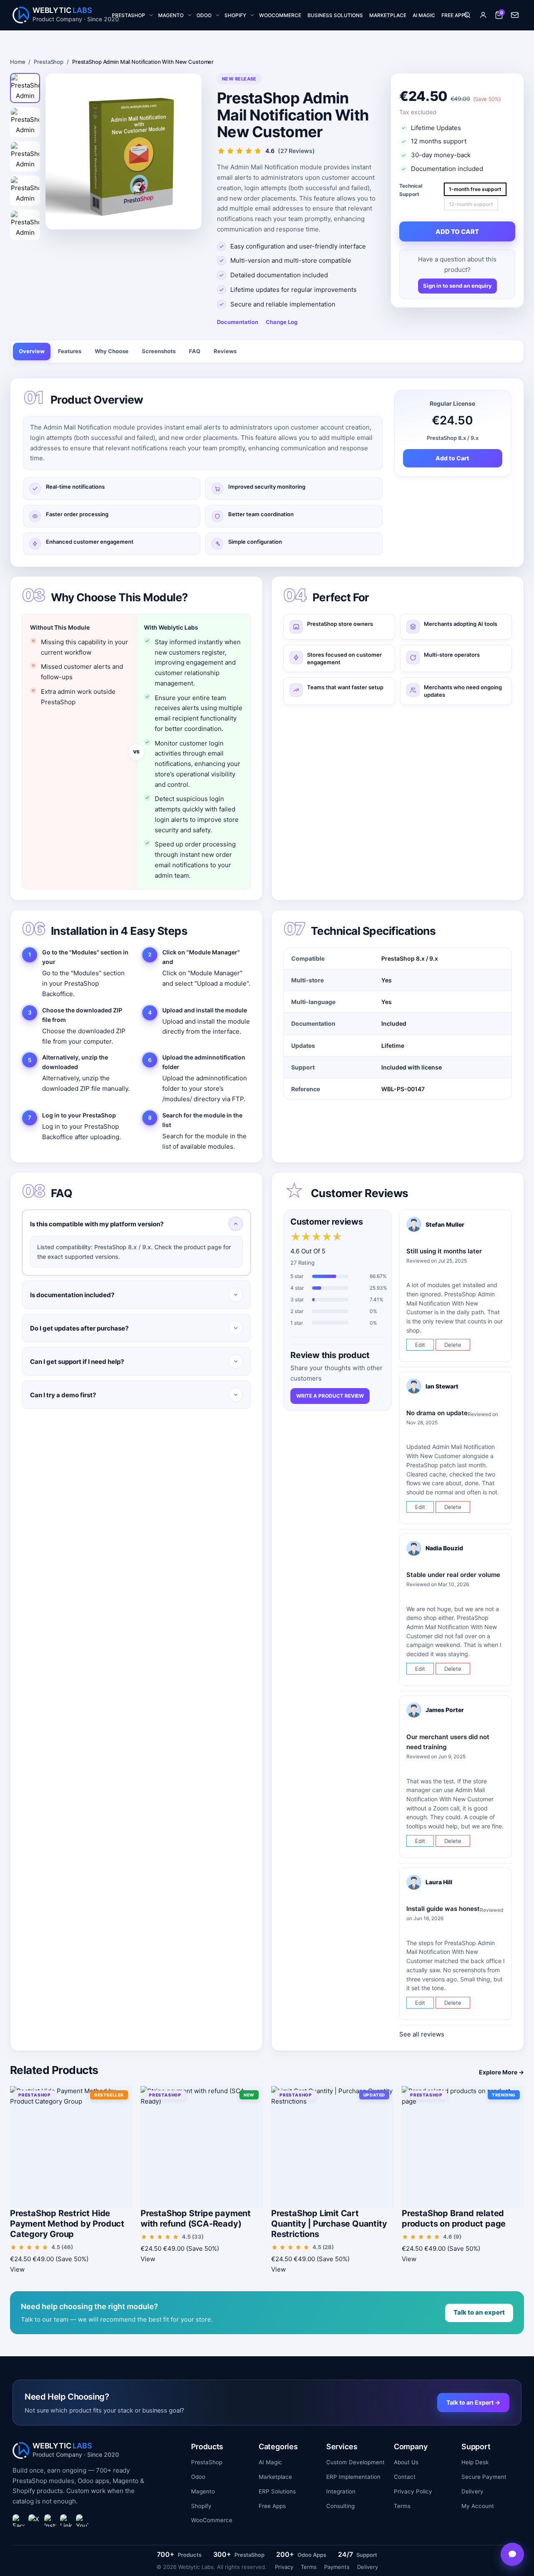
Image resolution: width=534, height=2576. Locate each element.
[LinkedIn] (66, 2521)
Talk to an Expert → (473, 2402)
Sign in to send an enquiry (457, 286)
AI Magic (270, 2462)
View (17, 2269)
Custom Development (355, 2462)
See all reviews (422, 2034)
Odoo (198, 2477)
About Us (406, 2462)
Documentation (238, 322)
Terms (402, 2506)
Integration (341, 2491)
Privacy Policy (413, 2491)
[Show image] (25, 88)
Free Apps (272, 2506)
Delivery (472, 2491)
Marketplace (275, 2477)
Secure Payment (484, 2477)
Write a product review (330, 1396)
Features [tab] (70, 351)
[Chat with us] (512, 2554)
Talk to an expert (479, 2312)
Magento (203, 2491)
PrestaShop (49, 62)
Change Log (282, 322)
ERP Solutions (277, 2491)
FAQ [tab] (195, 351)
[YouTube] (82, 2521)
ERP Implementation (353, 2477)
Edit (420, 1345)
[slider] (316, 1237)
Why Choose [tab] (112, 351)
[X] (35, 2521)
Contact (405, 2477)
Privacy (284, 2567)
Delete (453, 1345)
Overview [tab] (32, 351)
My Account (478, 2506)
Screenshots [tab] (159, 351)
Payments (337, 2567)
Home (18, 62)
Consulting (340, 2506)
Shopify (201, 2506)
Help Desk (475, 2462)
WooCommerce (212, 2520)
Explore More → (501, 2072)
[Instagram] (50, 2521)
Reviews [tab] (225, 351)
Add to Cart (452, 458)
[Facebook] (19, 2521)
